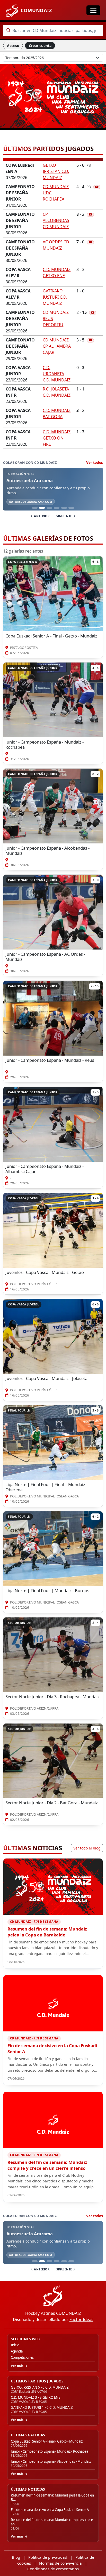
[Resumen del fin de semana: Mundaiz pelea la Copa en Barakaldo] (53, 1887)
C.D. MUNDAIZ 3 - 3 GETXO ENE (36, 2398)
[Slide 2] (42, 508)
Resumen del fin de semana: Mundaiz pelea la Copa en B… (52, 2497)
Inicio (15, 2345)
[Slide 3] (49, 508)
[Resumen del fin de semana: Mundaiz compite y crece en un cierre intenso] (53, 2120)
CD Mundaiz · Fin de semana (34, 1922)
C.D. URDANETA (57, 374)
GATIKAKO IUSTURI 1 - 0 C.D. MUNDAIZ (42, 2408)
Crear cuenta (40, 46)
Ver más (17, 2366)
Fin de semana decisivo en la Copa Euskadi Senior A (52, 2048)
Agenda (17, 2351)
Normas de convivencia (60, 2563)
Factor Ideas (81, 2319)
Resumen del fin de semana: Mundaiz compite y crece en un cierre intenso (47, 2165)
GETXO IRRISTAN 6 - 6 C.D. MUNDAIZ (40, 2387)
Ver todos (95, 462)
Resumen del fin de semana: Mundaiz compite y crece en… (52, 2522)
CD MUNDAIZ (57, 346)
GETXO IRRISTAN (56, 171)
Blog (16, 2557)
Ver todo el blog (87, 1848)
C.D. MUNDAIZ (57, 438)
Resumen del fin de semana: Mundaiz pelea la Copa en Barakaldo (47, 1932)
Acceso (13, 46)
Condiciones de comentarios (53, 2569)
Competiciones (22, 2358)
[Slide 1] (35, 508)
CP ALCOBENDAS (56, 220)
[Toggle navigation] (93, 10)
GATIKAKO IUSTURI (55, 297)
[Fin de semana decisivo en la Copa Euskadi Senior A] (53, 2003)
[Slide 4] (57, 508)
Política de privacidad (48, 2557)
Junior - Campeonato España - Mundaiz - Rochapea (50, 2451)
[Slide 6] (71, 508)
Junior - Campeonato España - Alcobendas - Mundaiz (51, 2462)
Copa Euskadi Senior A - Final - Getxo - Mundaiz (47, 2441)
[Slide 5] (64, 508)
